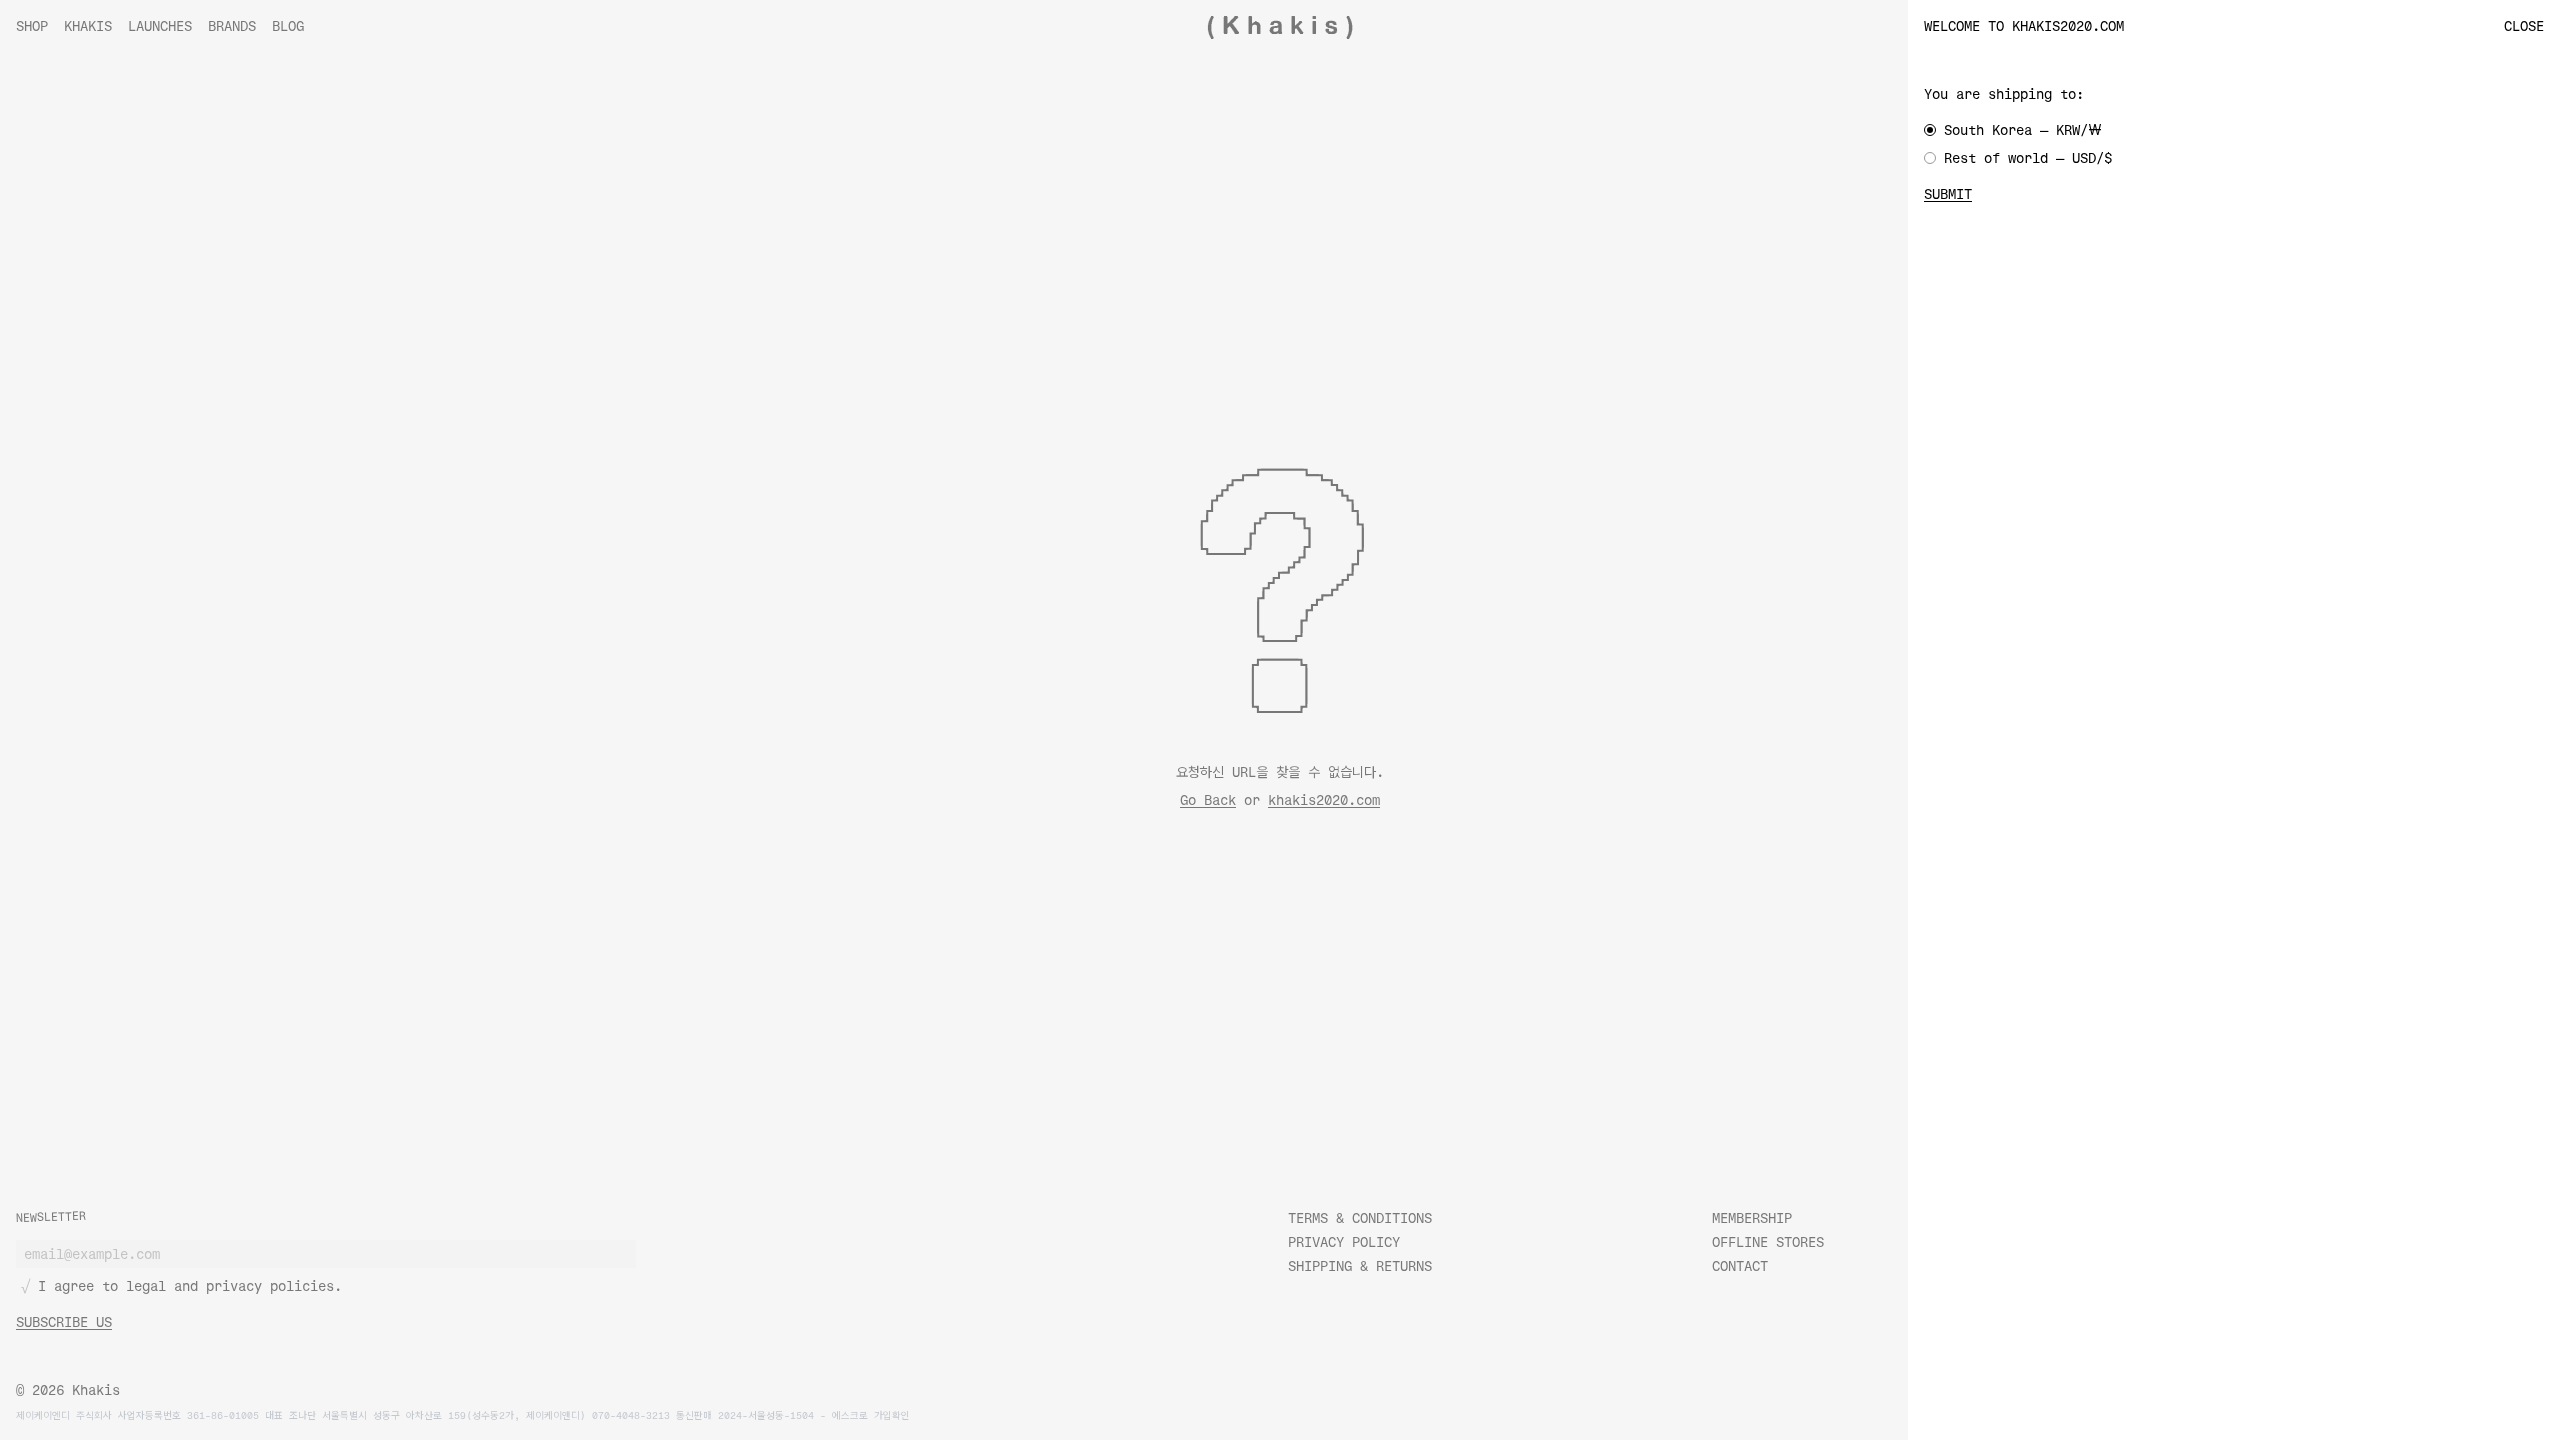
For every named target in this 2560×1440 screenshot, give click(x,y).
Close (2524, 25)
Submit (1948, 193)
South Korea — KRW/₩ (2023, 129)
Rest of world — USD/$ (2028, 157)
